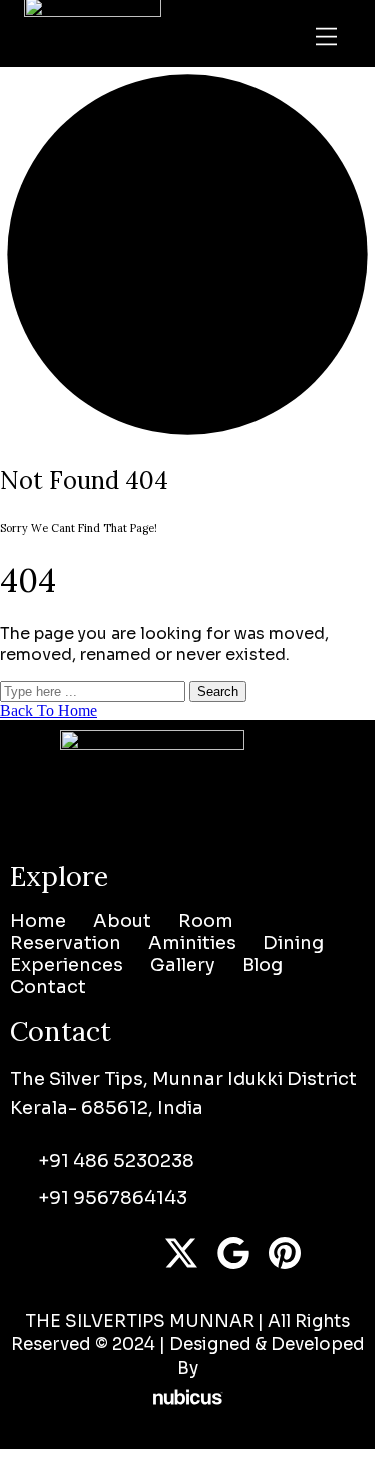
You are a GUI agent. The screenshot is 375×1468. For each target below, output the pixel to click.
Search (217, 691)
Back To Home (48, 710)
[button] (327, 39)
